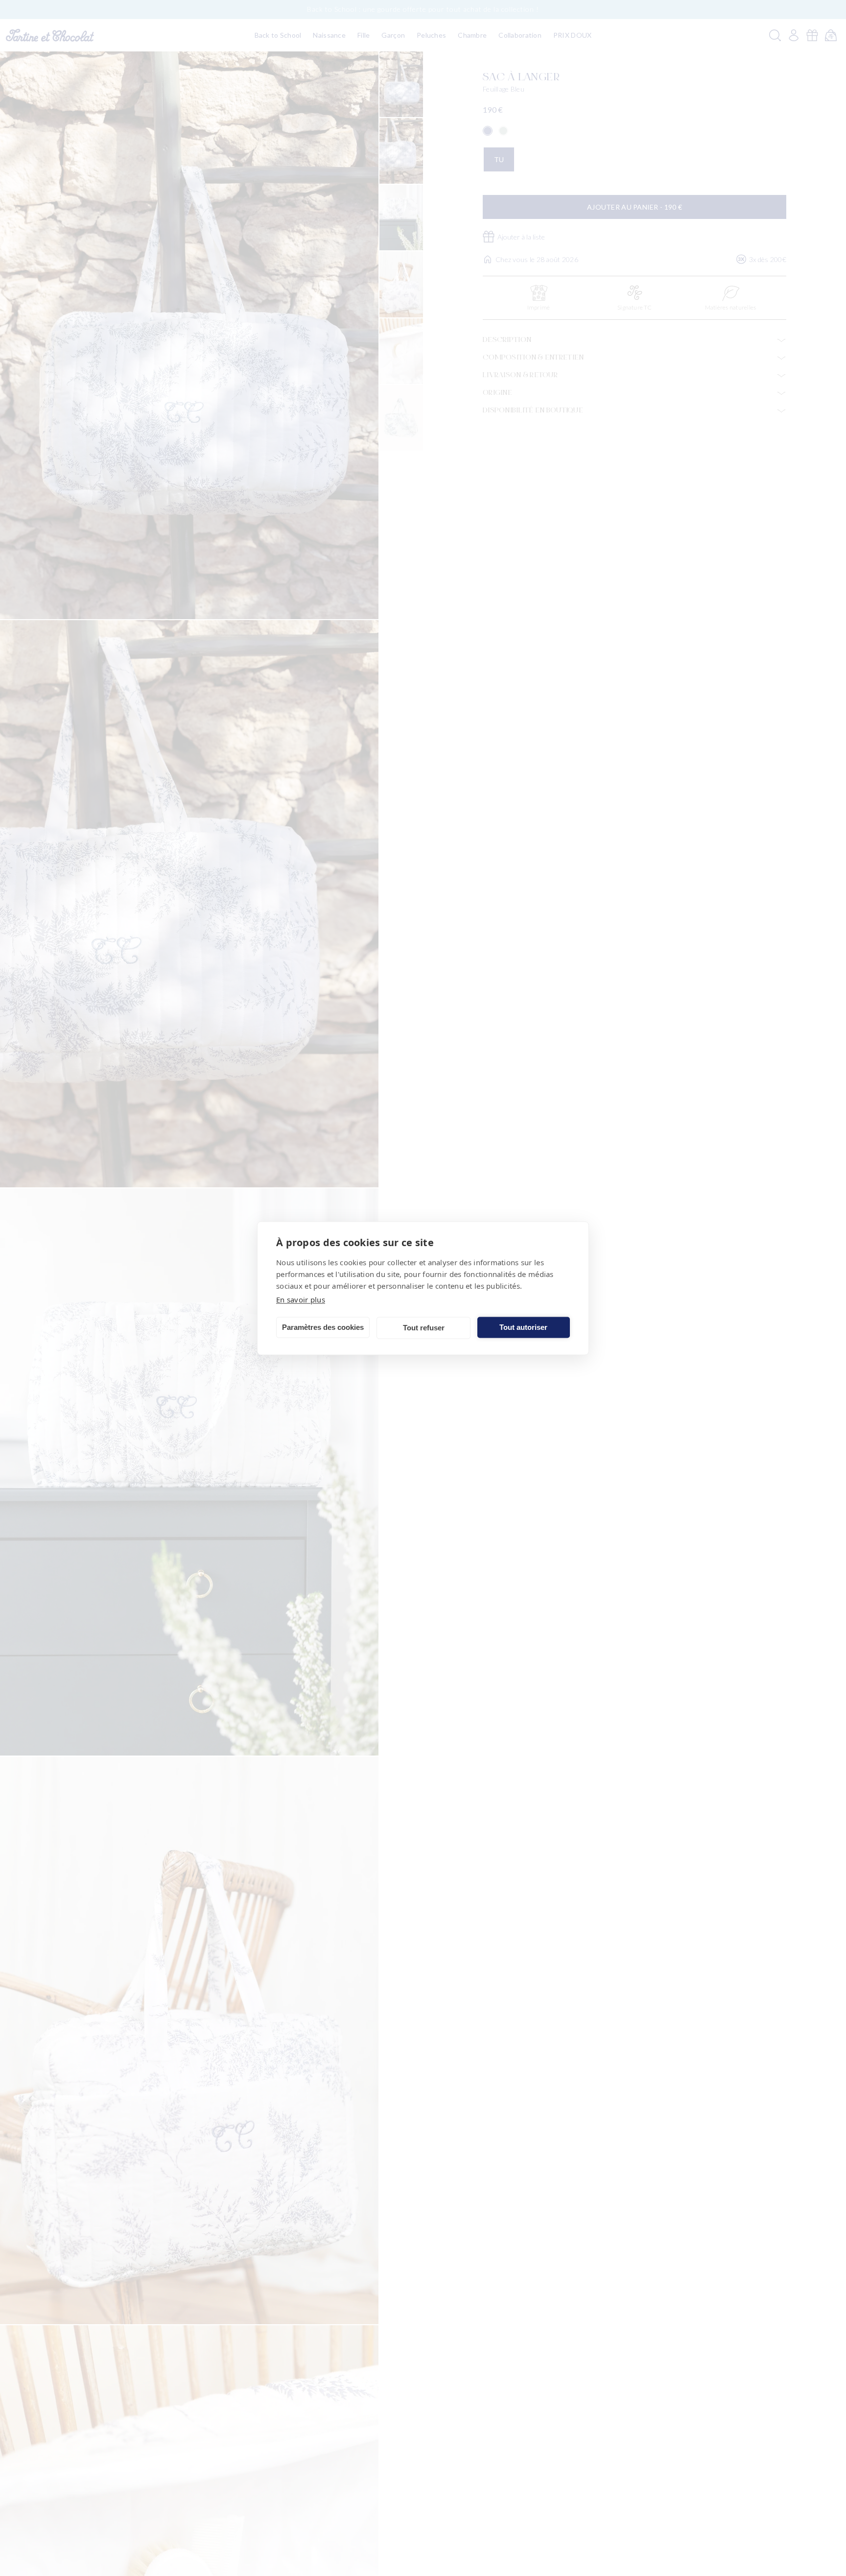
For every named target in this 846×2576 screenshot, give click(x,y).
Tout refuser (424, 1328)
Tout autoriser (523, 1327)
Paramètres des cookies (323, 1327)
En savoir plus (301, 1299)
